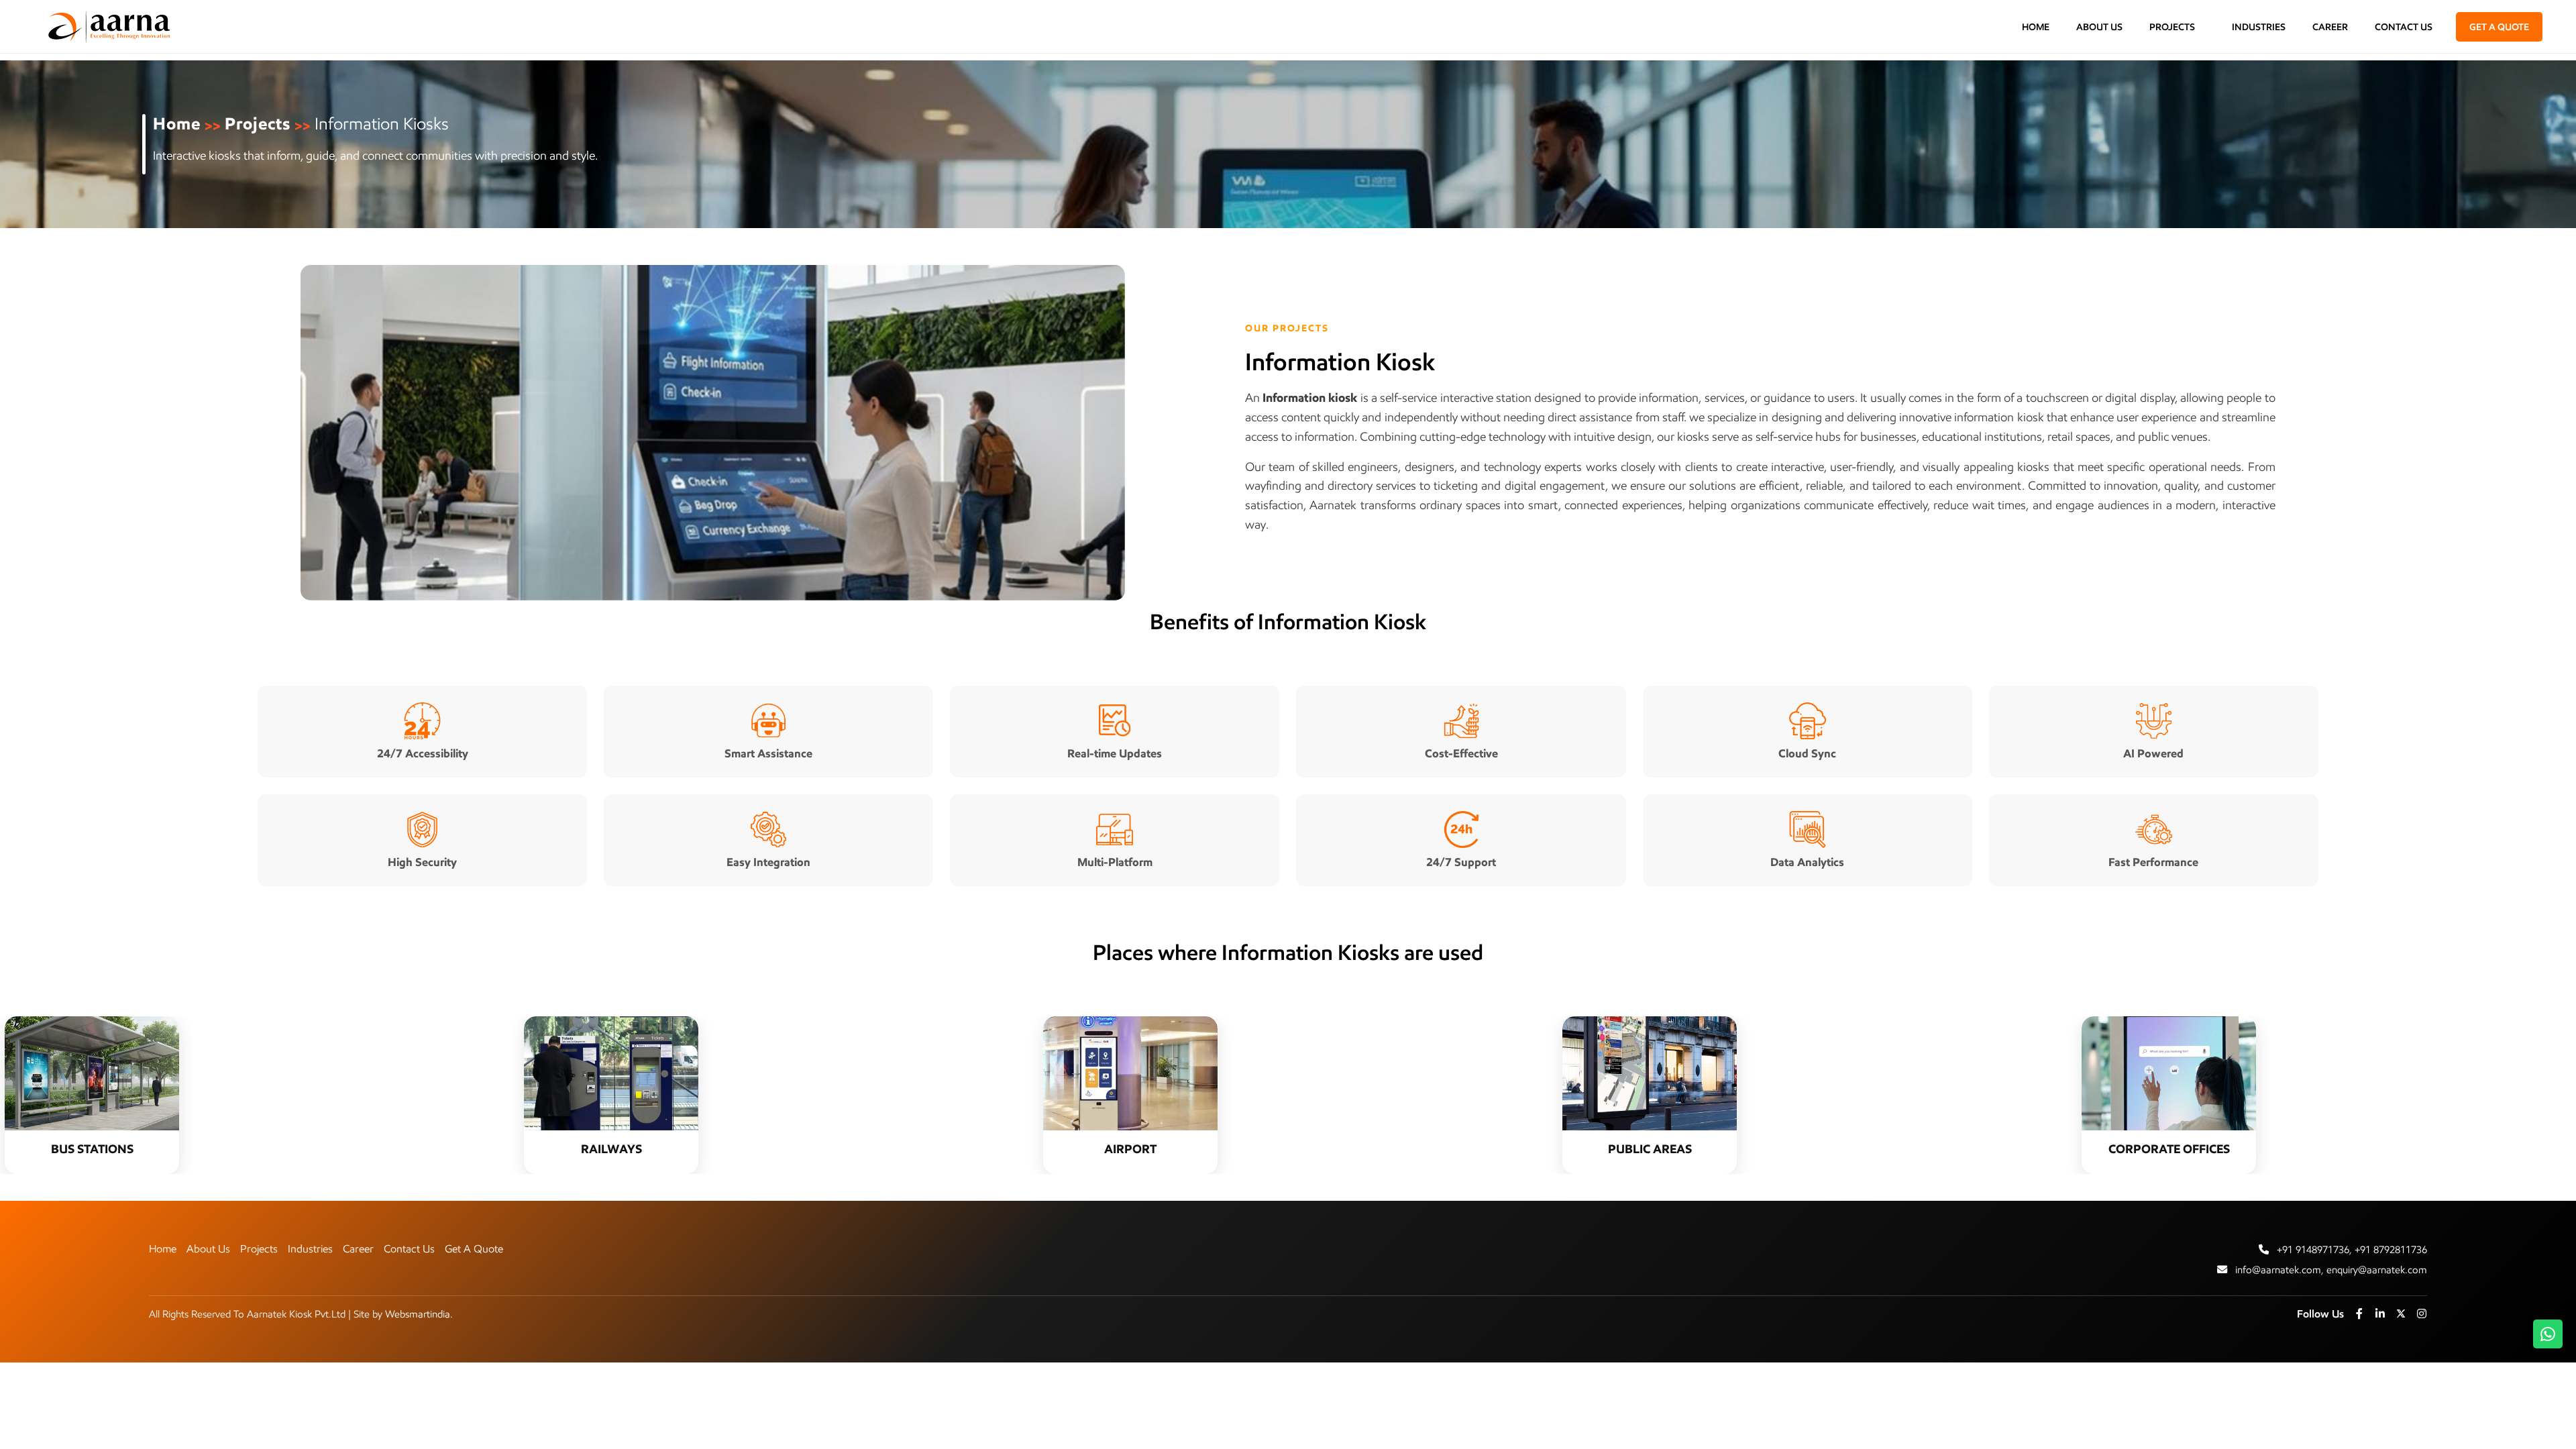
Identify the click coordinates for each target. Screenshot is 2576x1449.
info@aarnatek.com (2278, 1270)
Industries (2259, 27)
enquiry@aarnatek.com (2377, 1270)
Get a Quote (2499, 27)
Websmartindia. (419, 1314)
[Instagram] (2422, 1313)
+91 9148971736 (2313, 1249)
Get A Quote (474, 1249)
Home (2036, 27)
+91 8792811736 (2391, 1249)
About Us (2099, 27)
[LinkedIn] (2380, 1313)
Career (2330, 27)
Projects (2173, 27)
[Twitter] (2401, 1313)
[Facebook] (2359, 1313)
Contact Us (2404, 27)
